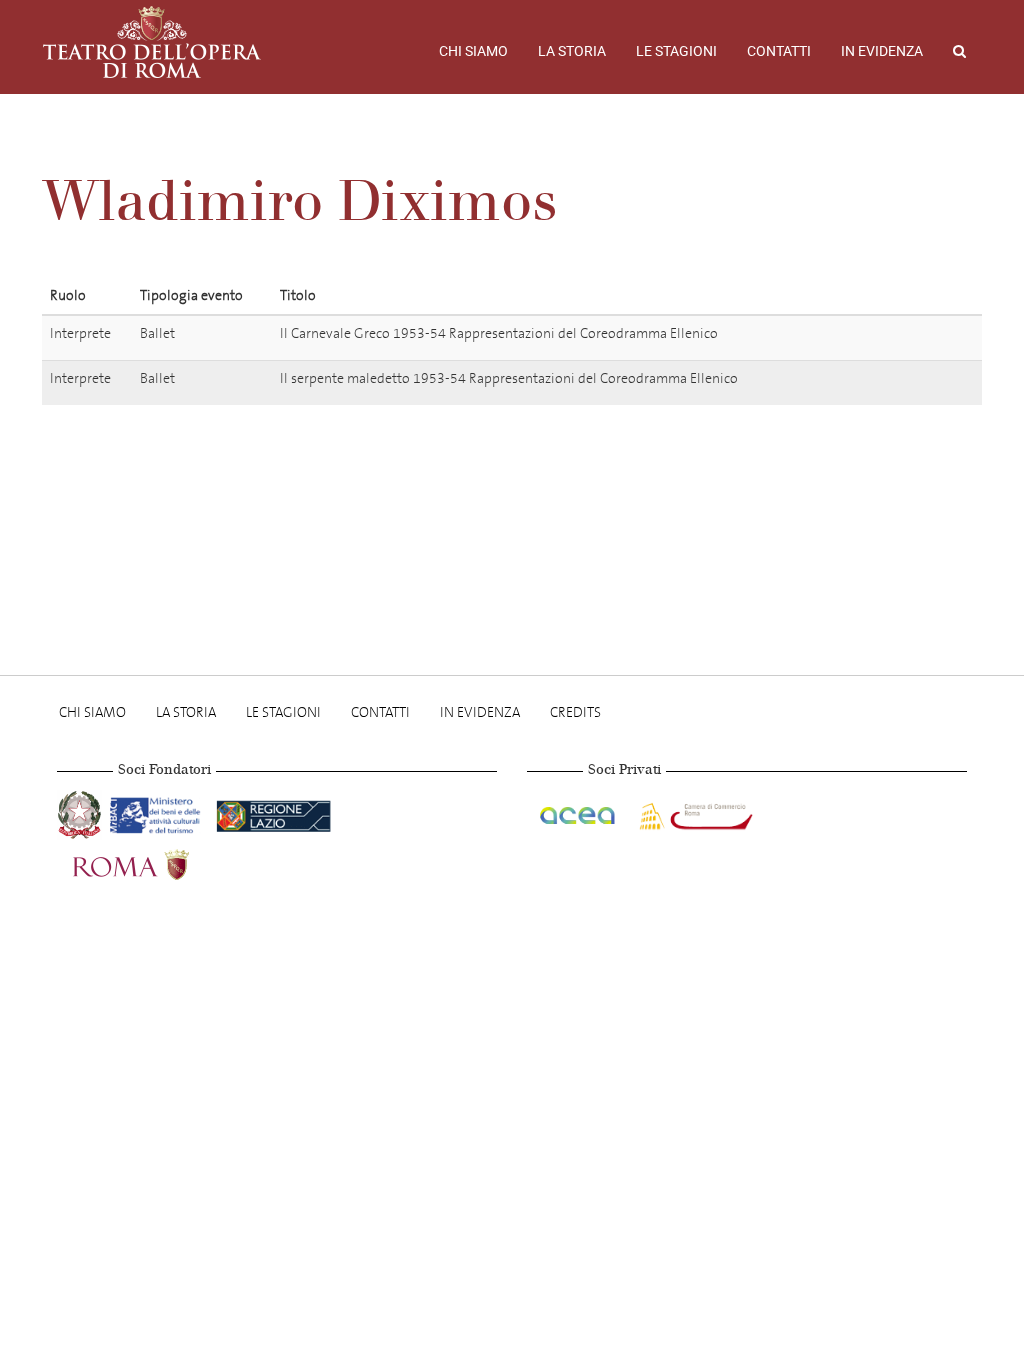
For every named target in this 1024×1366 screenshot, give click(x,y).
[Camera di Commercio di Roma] (694, 812)
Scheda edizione (905, 337)
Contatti (779, 51)
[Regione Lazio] (273, 812)
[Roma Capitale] (157, 862)
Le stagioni (676, 51)
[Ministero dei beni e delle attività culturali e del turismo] (159, 812)
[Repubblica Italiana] (81, 812)
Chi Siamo (473, 51)
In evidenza (882, 51)
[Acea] (579, 812)
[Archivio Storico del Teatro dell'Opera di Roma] (152, 42)
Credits (575, 712)
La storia (572, 51)
